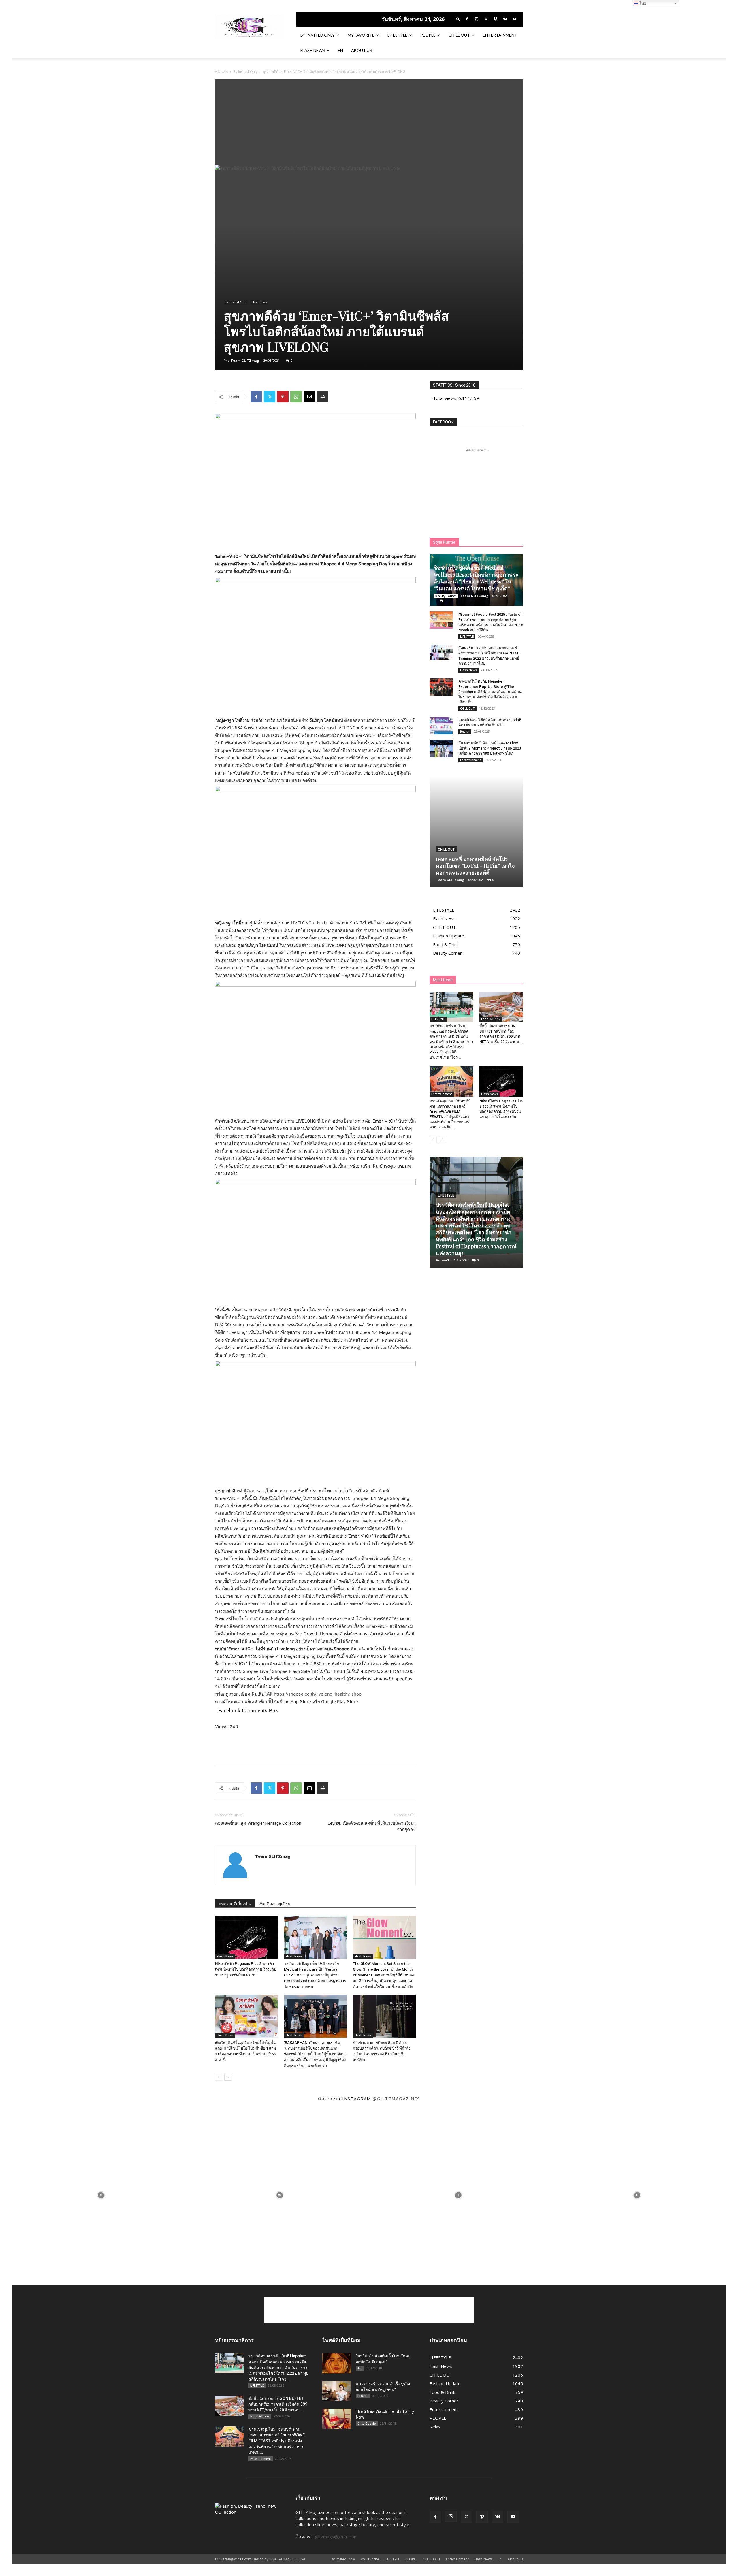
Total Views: (446, 398)
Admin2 (442, 1260)
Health (465, 732)
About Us (362, 50)
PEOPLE (428, 35)
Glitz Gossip (367, 2424)
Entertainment (500, 35)
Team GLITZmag (245, 360)
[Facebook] (467, 19)
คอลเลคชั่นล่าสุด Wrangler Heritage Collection (258, 1823)
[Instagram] (476, 19)
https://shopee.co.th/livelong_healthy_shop (318, 1694)
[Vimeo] (495, 19)
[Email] (309, 397)
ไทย (642, 3)
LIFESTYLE (397, 35)
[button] (458, 19)
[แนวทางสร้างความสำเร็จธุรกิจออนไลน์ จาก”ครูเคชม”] (337, 2391)
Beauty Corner (446, 596)
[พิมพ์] (323, 397)
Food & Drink (491, 1019)
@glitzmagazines (396, 2099)
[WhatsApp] (296, 397)
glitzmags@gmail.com (336, 2537)
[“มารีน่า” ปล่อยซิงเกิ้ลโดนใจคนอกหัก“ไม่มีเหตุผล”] (337, 2363)
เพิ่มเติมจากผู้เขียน (275, 1904)
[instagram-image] (101, 2195)
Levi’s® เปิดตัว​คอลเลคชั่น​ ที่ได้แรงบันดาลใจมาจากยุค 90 (372, 1826)
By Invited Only (318, 35)
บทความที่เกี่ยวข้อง (235, 1904)
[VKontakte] (505, 19)
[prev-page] (219, 2077)
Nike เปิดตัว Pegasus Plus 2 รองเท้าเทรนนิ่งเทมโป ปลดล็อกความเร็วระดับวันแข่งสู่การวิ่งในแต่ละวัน (246, 1969)
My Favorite (361, 35)
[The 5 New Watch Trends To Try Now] (337, 2419)
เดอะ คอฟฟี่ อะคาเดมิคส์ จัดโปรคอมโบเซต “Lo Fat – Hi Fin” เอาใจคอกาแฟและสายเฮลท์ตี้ (475, 866)
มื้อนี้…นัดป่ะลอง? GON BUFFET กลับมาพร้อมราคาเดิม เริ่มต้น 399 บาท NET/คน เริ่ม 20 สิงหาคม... (278, 2404)
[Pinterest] (283, 397)
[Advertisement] (369, 122)
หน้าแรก (221, 72)
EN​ (340, 50)
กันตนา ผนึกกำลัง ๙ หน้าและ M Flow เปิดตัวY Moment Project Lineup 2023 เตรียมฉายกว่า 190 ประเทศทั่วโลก (490, 748)
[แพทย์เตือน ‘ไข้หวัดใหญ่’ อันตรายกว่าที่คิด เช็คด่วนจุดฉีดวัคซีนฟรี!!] (441, 726)
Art (360, 2368)
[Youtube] (514, 19)
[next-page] (228, 2077)
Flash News (313, 50)
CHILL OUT (459, 35)
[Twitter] (486, 19)
